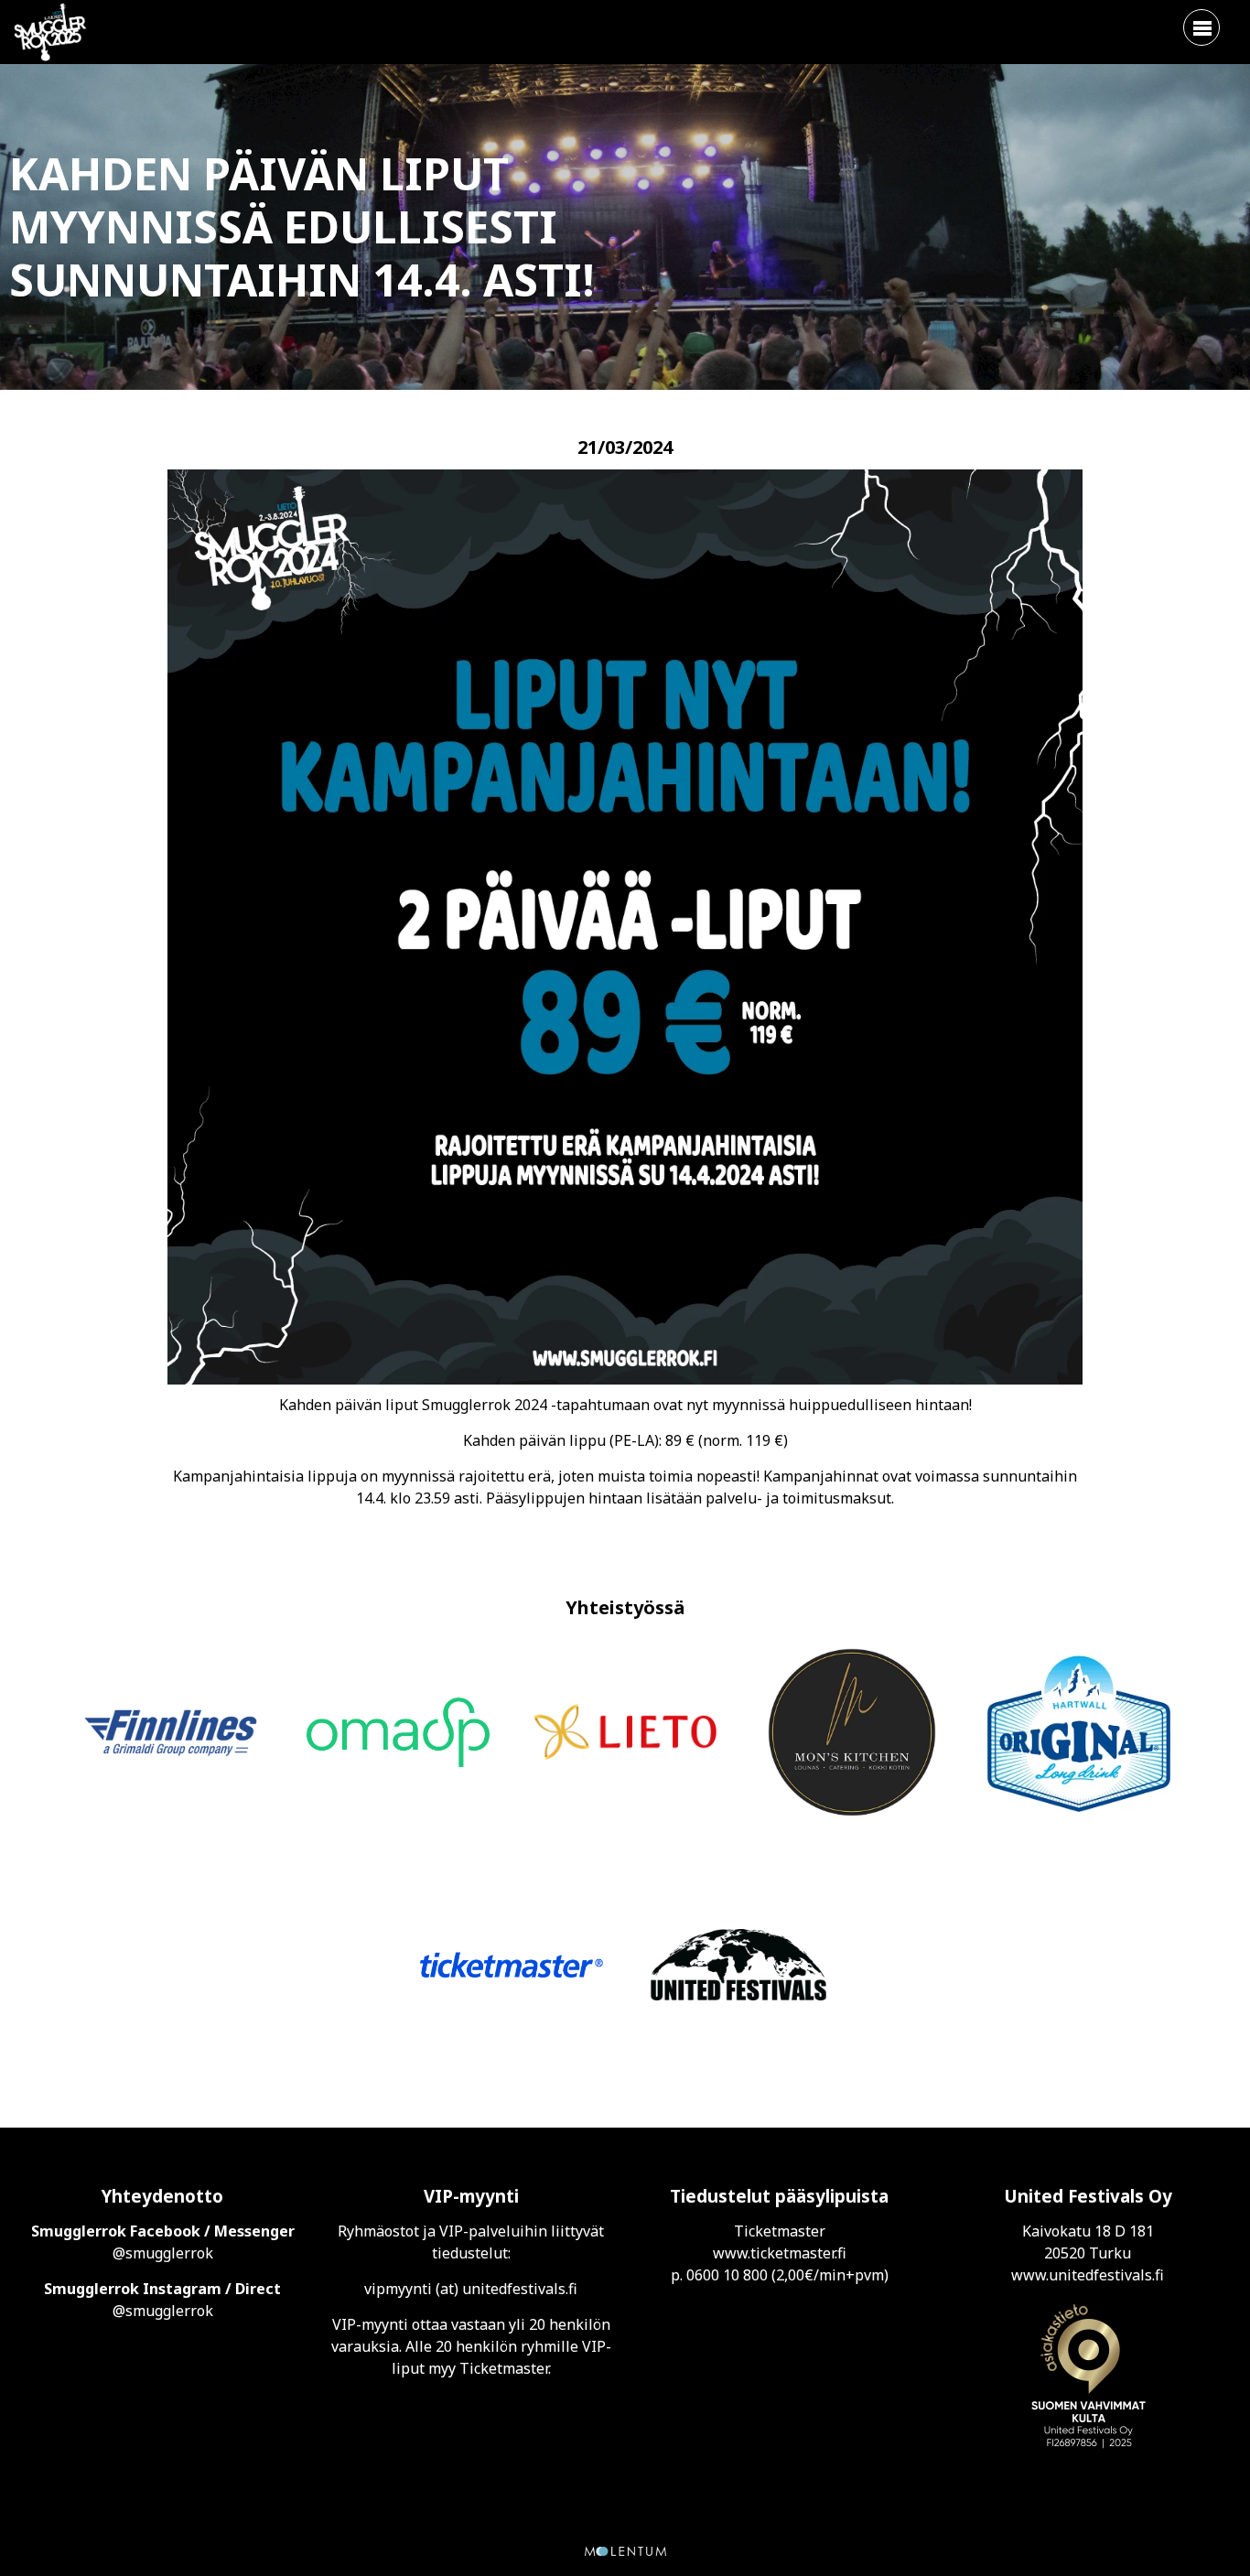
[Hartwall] (1079, 1735)
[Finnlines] (171, 1735)
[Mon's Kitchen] (852, 1735)
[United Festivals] (738, 1967)
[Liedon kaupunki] (625, 1735)
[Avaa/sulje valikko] (1202, 27)
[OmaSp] (398, 1735)
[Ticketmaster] (512, 1967)
